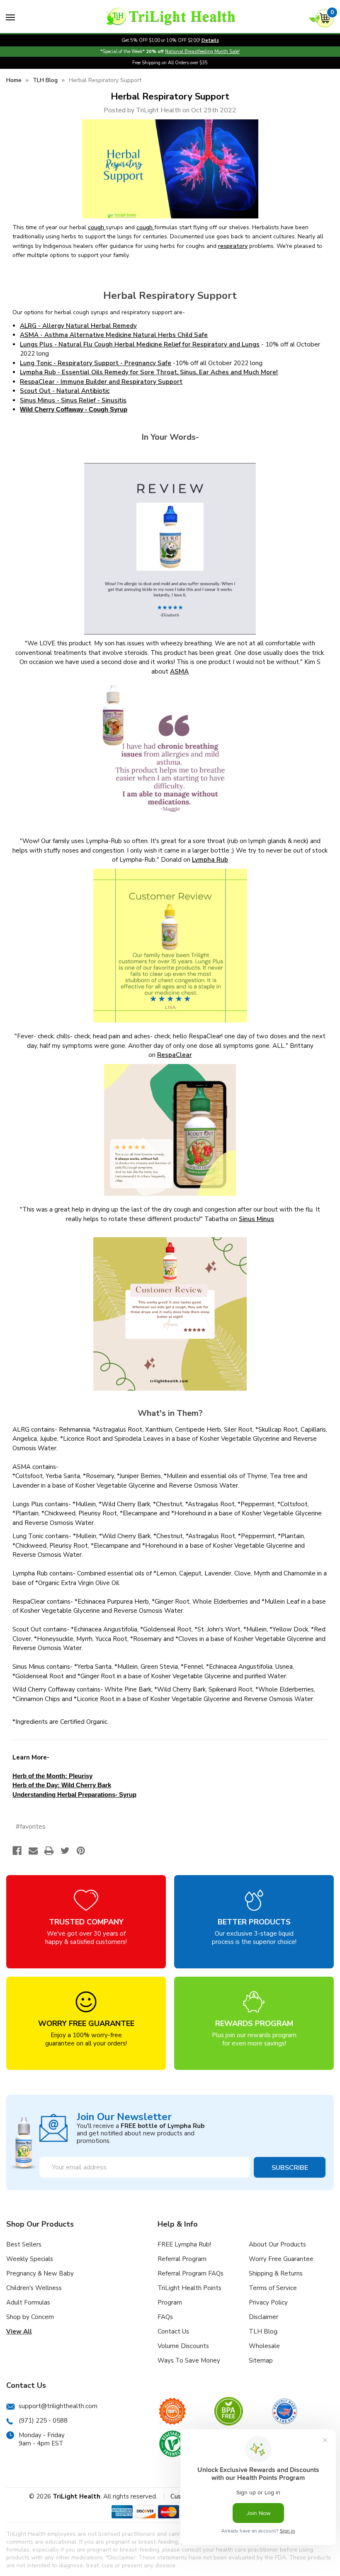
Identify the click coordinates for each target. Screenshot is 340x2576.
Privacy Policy (268, 2302)
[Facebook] (17, 1851)
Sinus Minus (256, 1219)
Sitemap (261, 2360)
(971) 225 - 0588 (43, 2421)
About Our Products (277, 2244)
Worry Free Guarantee (281, 2259)
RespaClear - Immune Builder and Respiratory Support (101, 382)
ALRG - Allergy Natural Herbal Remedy (78, 326)
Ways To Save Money (189, 2360)
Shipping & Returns (276, 2273)
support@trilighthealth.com (58, 2406)
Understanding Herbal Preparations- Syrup (74, 1794)
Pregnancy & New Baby (40, 2273)
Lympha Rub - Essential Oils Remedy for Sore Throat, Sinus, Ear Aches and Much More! (149, 372)
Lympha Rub (210, 860)
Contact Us (173, 2331)
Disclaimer (263, 2317)
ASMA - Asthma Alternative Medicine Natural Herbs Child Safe (114, 335)
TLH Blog (263, 2331)
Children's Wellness (34, 2288)
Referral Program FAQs (191, 2273)
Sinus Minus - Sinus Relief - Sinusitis (73, 400)
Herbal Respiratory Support (170, 97)
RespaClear (175, 1055)
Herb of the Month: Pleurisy (52, 1776)
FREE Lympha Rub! (184, 2244)
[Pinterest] (81, 1851)
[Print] (49, 1851)
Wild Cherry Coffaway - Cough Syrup (74, 409)
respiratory (233, 246)
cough (97, 227)
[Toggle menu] (10, 17)
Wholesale (264, 2346)
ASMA (179, 671)
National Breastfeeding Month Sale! (202, 52)
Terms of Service (273, 2288)
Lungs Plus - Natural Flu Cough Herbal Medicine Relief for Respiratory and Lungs (140, 344)
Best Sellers (24, 2244)
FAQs (165, 2317)
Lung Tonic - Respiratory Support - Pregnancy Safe (96, 363)
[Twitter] (65, 1851)
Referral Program (182, 2259)
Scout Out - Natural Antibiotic (65, 391)
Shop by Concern (30, 2317)
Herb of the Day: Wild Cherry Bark (62, 1785)
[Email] (33, 1851)
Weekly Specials (30, 2259)
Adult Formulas (28, 2302)
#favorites (31, 1827)
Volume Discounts (183, 2346)
